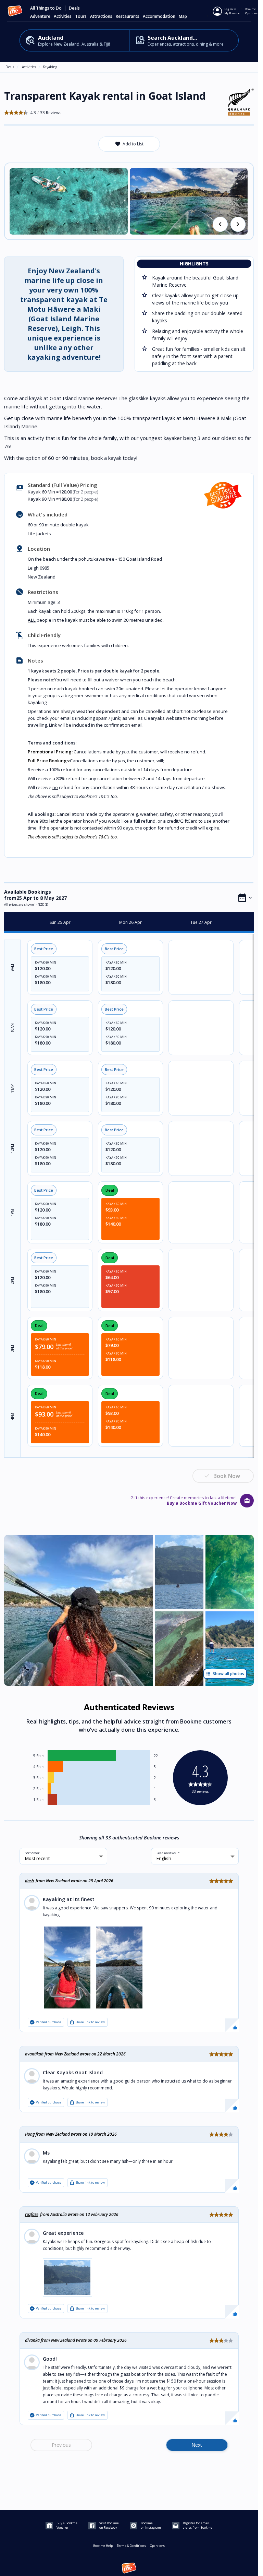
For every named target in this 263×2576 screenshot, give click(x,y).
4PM (12, 1416)
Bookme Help (103, 2546)
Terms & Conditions (131, 2546)
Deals (74, 8)
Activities (29, 67)
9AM (12, 968)
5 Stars (39, 1756)
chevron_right (238, 224)
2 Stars (39, 1789)
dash (29, 1881)
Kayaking (50, 67)
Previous (61, 2445)
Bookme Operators (252, 11)
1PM (12, 1213)
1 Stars (39, 1800)
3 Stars (39, 1778)
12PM (12, 1149)
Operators (157, 2546)
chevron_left (220, 224)
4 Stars (39, 1767)
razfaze (32, 2214)
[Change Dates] (245, 898)
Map (183, 16)
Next (197, 2445)
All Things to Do (46, 8)
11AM (12, 1088)
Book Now (227, 1476)
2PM (12, 1281)
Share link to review (87, 2022)
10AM (12, 1028)
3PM (12, 1349)
